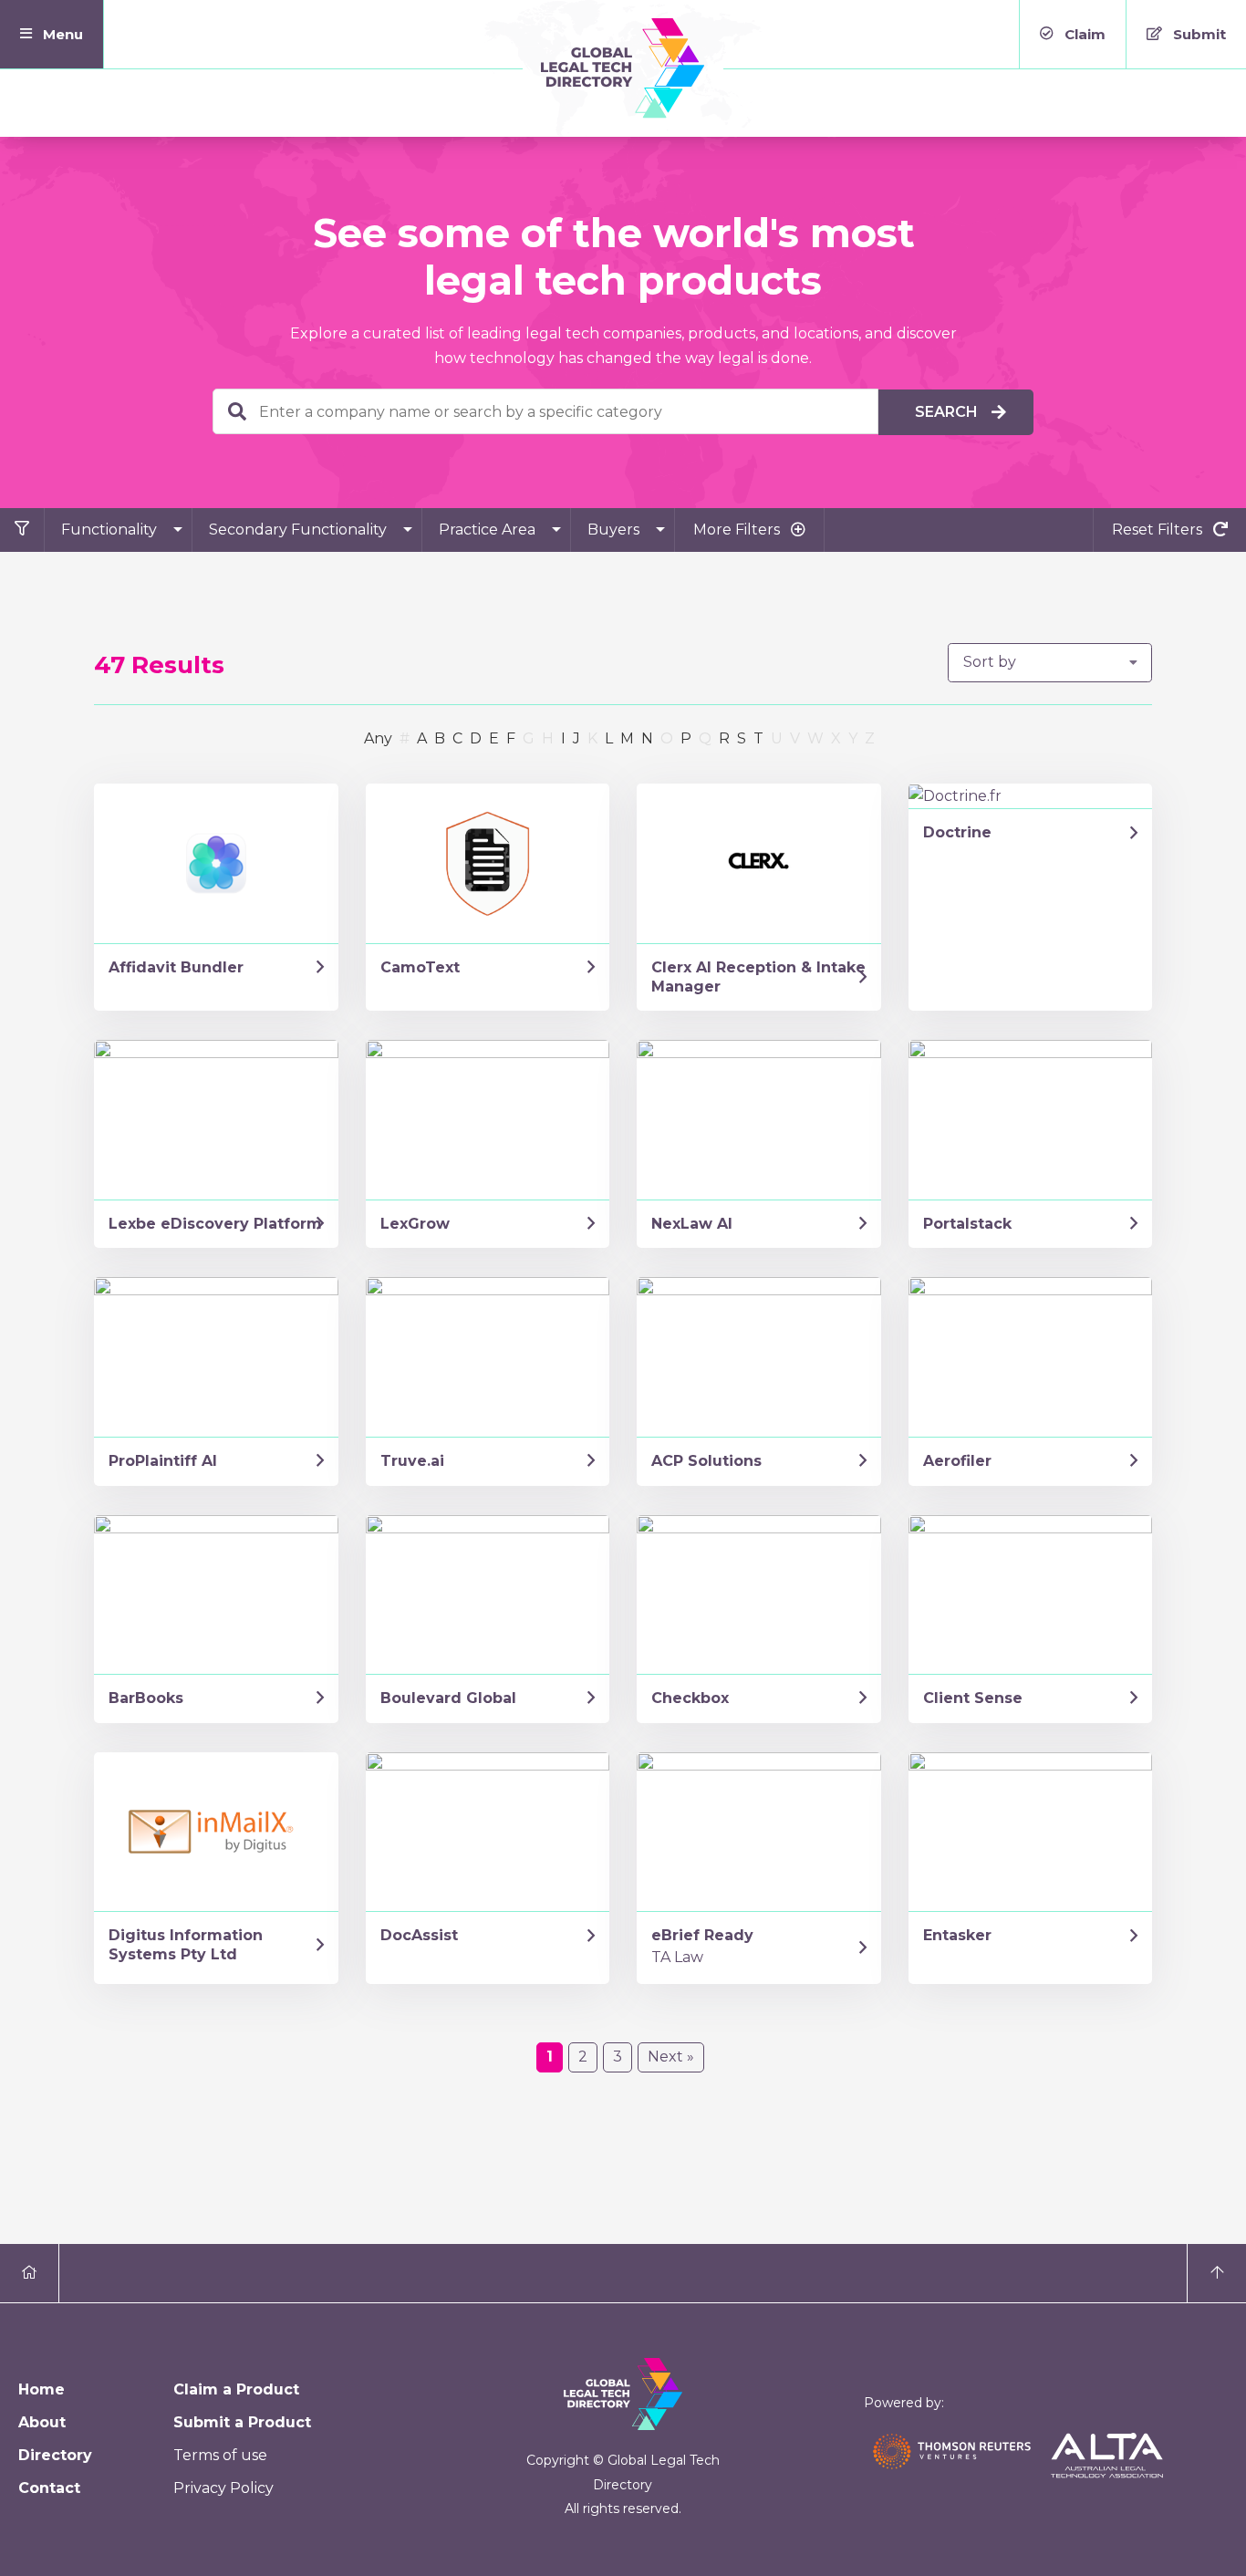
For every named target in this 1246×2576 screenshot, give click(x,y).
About (42, 2422)
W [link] (815, 738)
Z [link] (870, 738)
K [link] (592, 738)
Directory (55, 2455)
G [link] (529, 738)
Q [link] (705, 738)
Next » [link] (671, 2057)
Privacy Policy (223, 2488)
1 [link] (550, 2057)
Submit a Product (242, 2422)
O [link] (667, 738)
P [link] (686, 738)
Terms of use (220, 2455)
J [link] (576, 738)
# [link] (405, 738)
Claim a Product (236, 2389)
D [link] (476, 738)
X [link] (836, 738)
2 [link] (583, 2057)
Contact (49, 2488)
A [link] (422, 738)
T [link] (758, 738)
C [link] (457, 738)
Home (42, 2389)
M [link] (627, 738)
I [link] (563, 738)
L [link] (609, 738)
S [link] (742, 738)
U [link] (777, 738)
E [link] (494, 738)
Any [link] (378, 738)
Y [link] (853, 738)
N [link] (647, 738)
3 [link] (618, 2057)
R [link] (724, 738)
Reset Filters (1159, 530)
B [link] (440, 738)
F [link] (511, 738)
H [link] (548, 738)
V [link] (795, 738)
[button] (52, 34)
